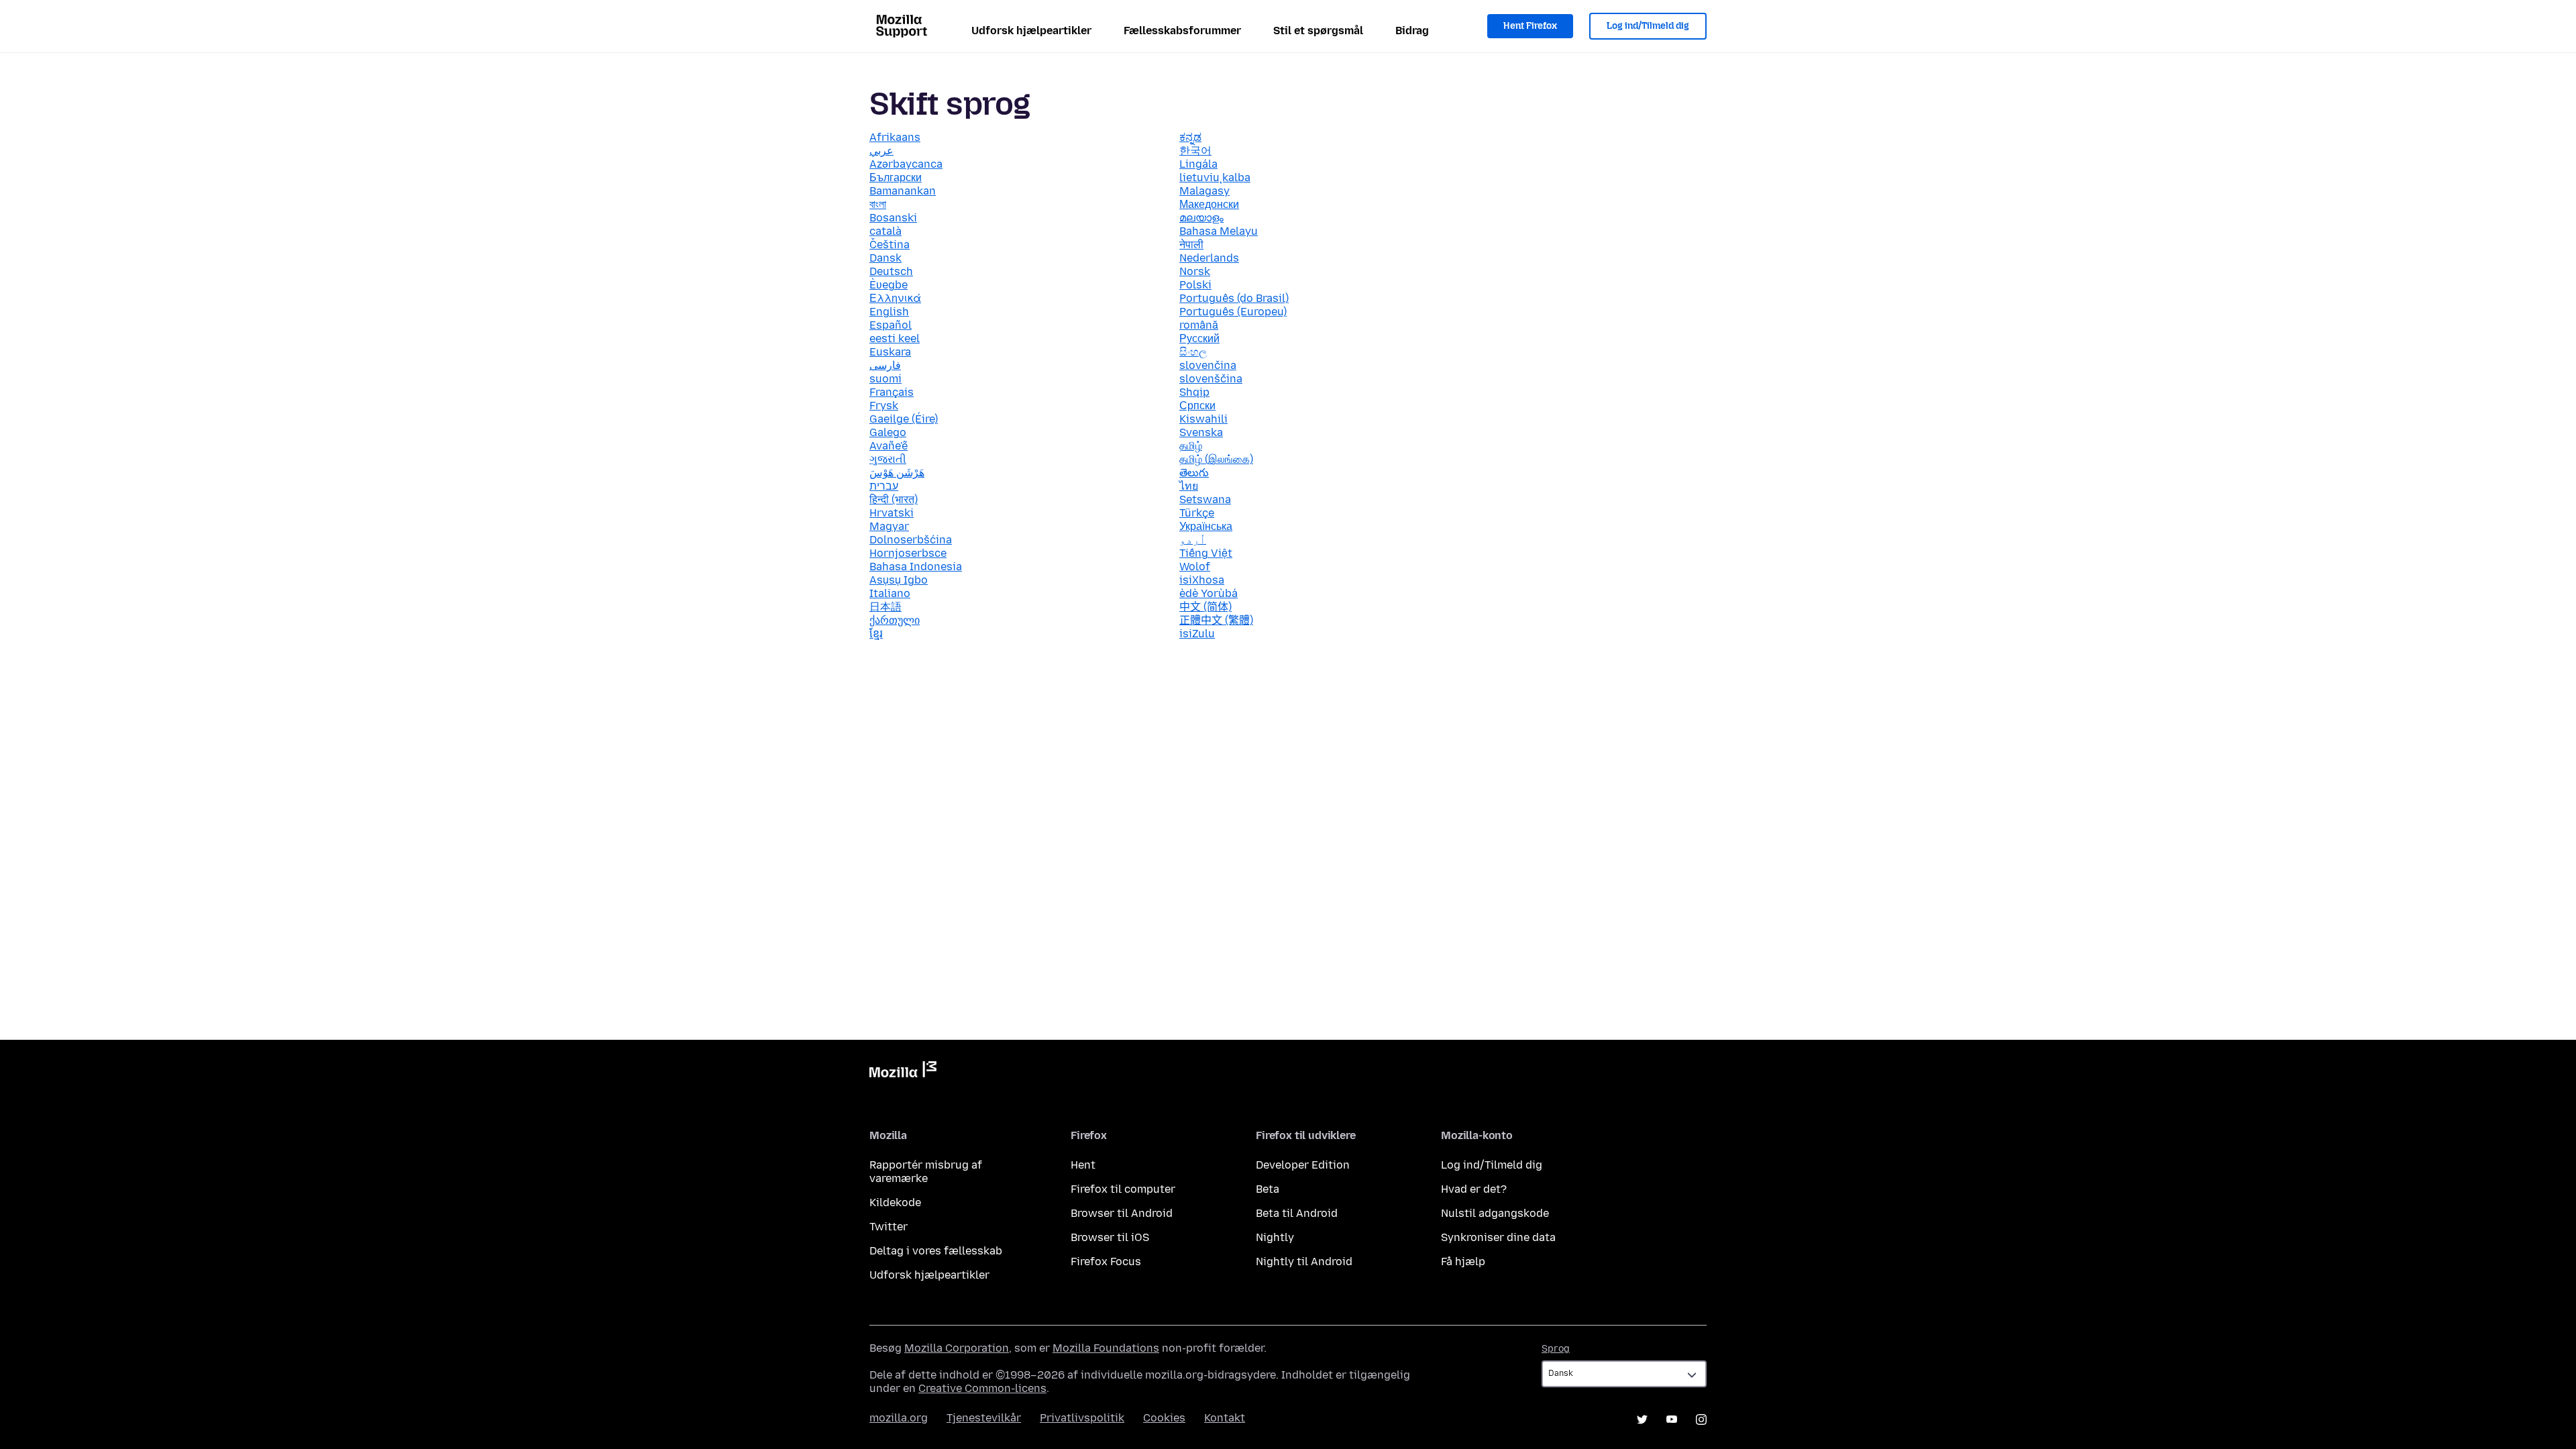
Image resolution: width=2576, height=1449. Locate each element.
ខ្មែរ (876, 634)
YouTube (1672, 1419)
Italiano (890, 593)
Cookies (1164, 1418)
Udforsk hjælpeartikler (1031, 31)
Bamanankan (903, 191)
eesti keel (895, 338)
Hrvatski (892, 513)
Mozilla (903, 1072)
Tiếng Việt (1206, 553)
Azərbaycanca (906, 164)
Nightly (1275, 1237)
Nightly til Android (1304, 1262)
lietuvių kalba (1215, 177)
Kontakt (1225, 1418)
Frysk (884, 406)
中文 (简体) (1205, 607)
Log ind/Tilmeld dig (1648, 26)
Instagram (1701, 1419)
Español (891, 325)
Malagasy (1204, 191)
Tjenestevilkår (984, 1418)
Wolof (1195, 567)
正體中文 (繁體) (1216, 620)
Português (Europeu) (1233, 312)
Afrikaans (895, 137)
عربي (881, 151)
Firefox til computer (1123, 1189)
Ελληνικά (895, 298)
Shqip (1194, 392)
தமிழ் (1191, 446)
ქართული (895, 620)
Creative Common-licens (982, 1388)
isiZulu (1197, 634)
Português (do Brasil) (1234, 298)
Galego (888, 432)
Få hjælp (1463, 1262)
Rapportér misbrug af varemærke (926, 1172)
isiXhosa (1202, 580)
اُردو (1193, 540)
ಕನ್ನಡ (1190, 137)
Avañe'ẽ (889, 446)
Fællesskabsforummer (1182, 31)
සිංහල (1193, 352)
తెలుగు (1194, 473)
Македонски (1209, 204)
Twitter (889, 1227)
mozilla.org (899, 1418)
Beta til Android (1297, 1213)
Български (896, 177)
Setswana (1205, 499)
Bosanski (893, 218)
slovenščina (1211, 379)
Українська (1206, 526)
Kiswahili (1203, 419)
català (885, 231)
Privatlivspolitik (1082, 1418)
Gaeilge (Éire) (904, 419)
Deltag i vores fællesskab (936, 1251)
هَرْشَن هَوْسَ (897, 473)
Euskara (890, 352)
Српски (1197, 406)
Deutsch (891, 271)
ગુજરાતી (888, 459)
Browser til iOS (1110, 1237)
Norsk (1195, 271)
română (1199, 325)
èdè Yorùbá (1209, 593)
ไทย (1189, 486)
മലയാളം (1201, 218)
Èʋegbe (889, 285)
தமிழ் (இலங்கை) (1216, 459)
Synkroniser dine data (1498, 1237)
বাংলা (878, 204)
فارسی (885, 365)
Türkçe (1197, 513)
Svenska (1201, 432)
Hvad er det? (1474, 1189)
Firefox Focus (1106, 1262)
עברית (884, 486)
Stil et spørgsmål (1318, 31)
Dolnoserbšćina (911, 540)
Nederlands (1209, 258)
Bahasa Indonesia (916, 567)
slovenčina (1208, 365)
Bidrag (1412, 31)
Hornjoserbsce (908, 553)
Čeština (890, 245)
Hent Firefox (1530, 26)
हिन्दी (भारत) (894, 499)
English (889, 312)
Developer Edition (1303, 1165)
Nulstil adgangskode (1495, 1213)
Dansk (885, 258)
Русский (1199, 338)
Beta (1268, 1189)
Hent (1083, 1165)
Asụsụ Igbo (899, 580)
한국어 (1195, 151)
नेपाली (1191, 245)
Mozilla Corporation (957, 1348)
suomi (885, 379)
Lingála (1198, 164)
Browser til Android (1122, 1213)
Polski (1195, 285)
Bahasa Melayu (1219, 231)
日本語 (885, 607)
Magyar (889, 526)
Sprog (1556, 1349)
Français (892, 392)
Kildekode (895, 1202)
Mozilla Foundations (1106, 1348)
